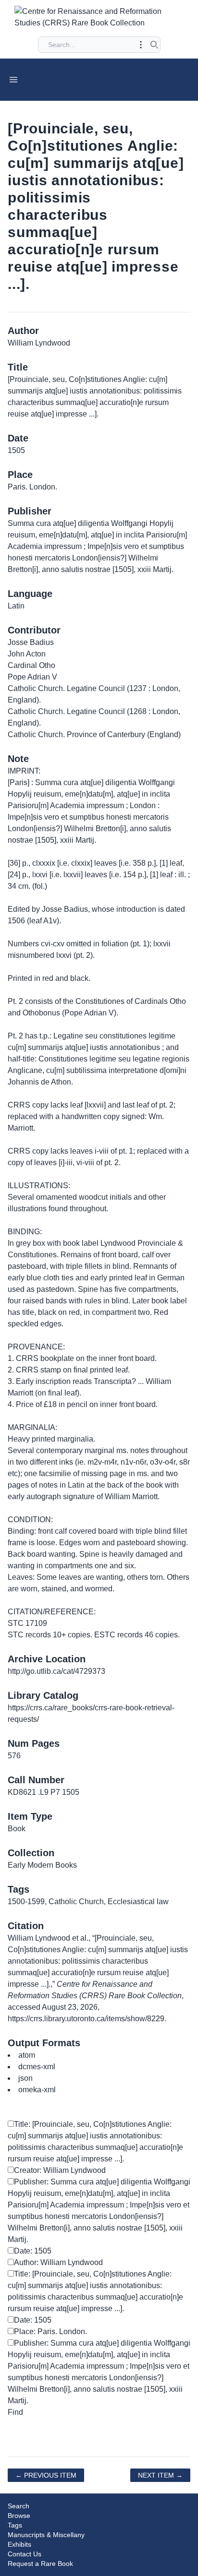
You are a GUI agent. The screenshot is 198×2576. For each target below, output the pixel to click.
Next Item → (160, 2475)
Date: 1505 (33, 2251)
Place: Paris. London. (50, 2332)
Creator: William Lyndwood (60, 2170)
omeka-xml (37, 2090)
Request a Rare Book (40, 2564)
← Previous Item (46, 2475)
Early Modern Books (42, 1865)
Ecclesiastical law (138, 1902)
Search (19, 2506)
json (25, 2078)
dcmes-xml (37, 2067)
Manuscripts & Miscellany (46, 2535)
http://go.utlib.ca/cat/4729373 (56, 1671)
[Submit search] (154, 45)
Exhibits (19, 2544)
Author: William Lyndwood (58, 2262)
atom (27, 2055)
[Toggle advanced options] (141, 45)
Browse (19, 2516)
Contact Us (25, 2554)
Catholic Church (76, 1902)
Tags (15, 2525)
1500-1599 (26, 1902)
